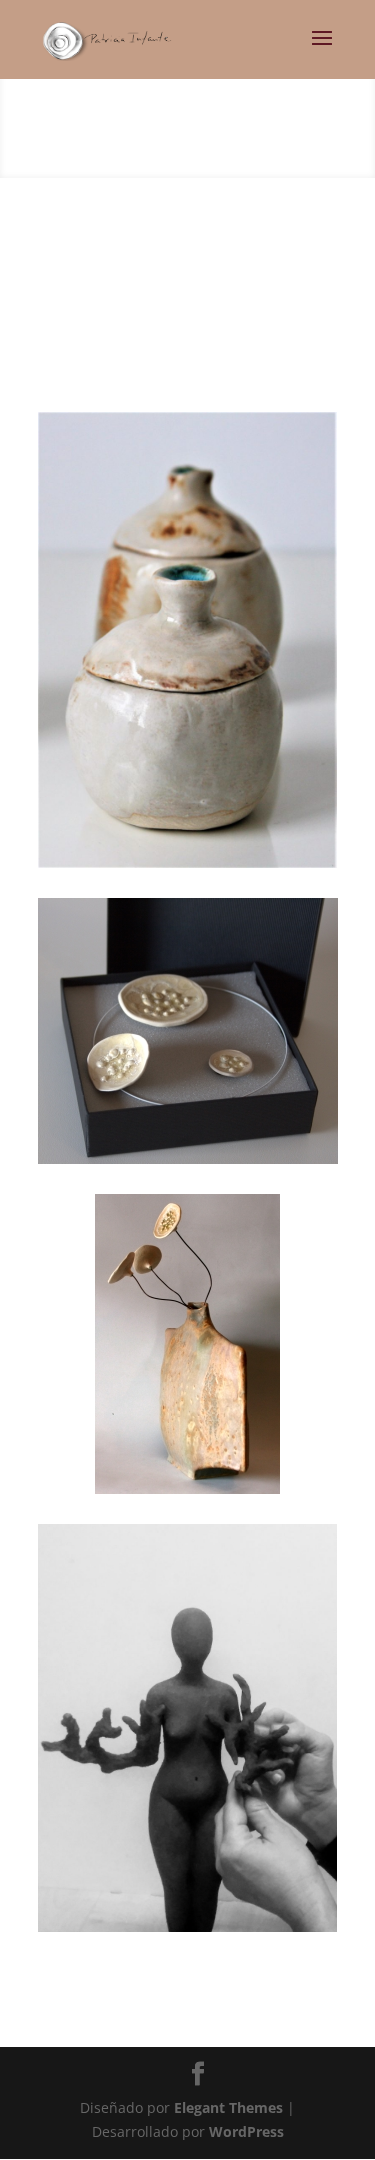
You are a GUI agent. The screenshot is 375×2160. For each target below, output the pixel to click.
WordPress (246, 2131)
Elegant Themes (228, 2107)
